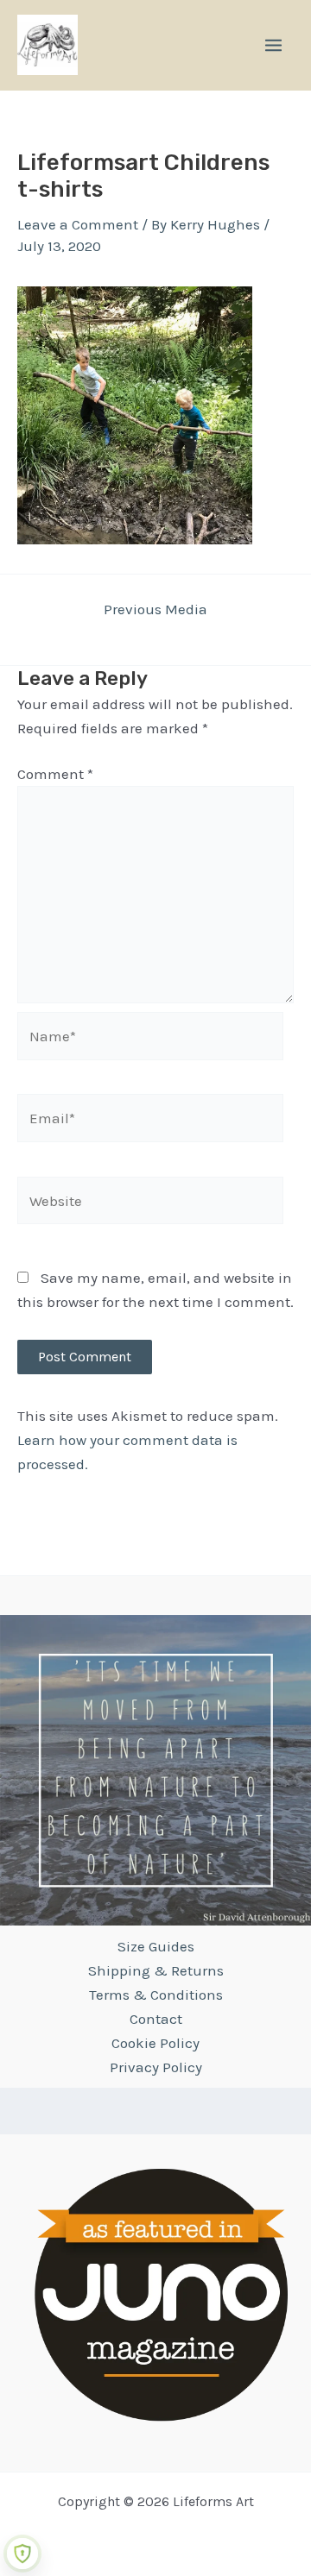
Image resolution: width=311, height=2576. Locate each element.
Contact (156, 2019)
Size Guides (156, 1946)
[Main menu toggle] (273, 45)
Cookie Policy (155, 2043)
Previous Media (155, 609)
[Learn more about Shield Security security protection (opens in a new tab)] (22, 2554)
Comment (55, 774)
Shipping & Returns (156, 1970)
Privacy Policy (156, 2067)
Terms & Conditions (156, 1995)
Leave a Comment (78, 224)
